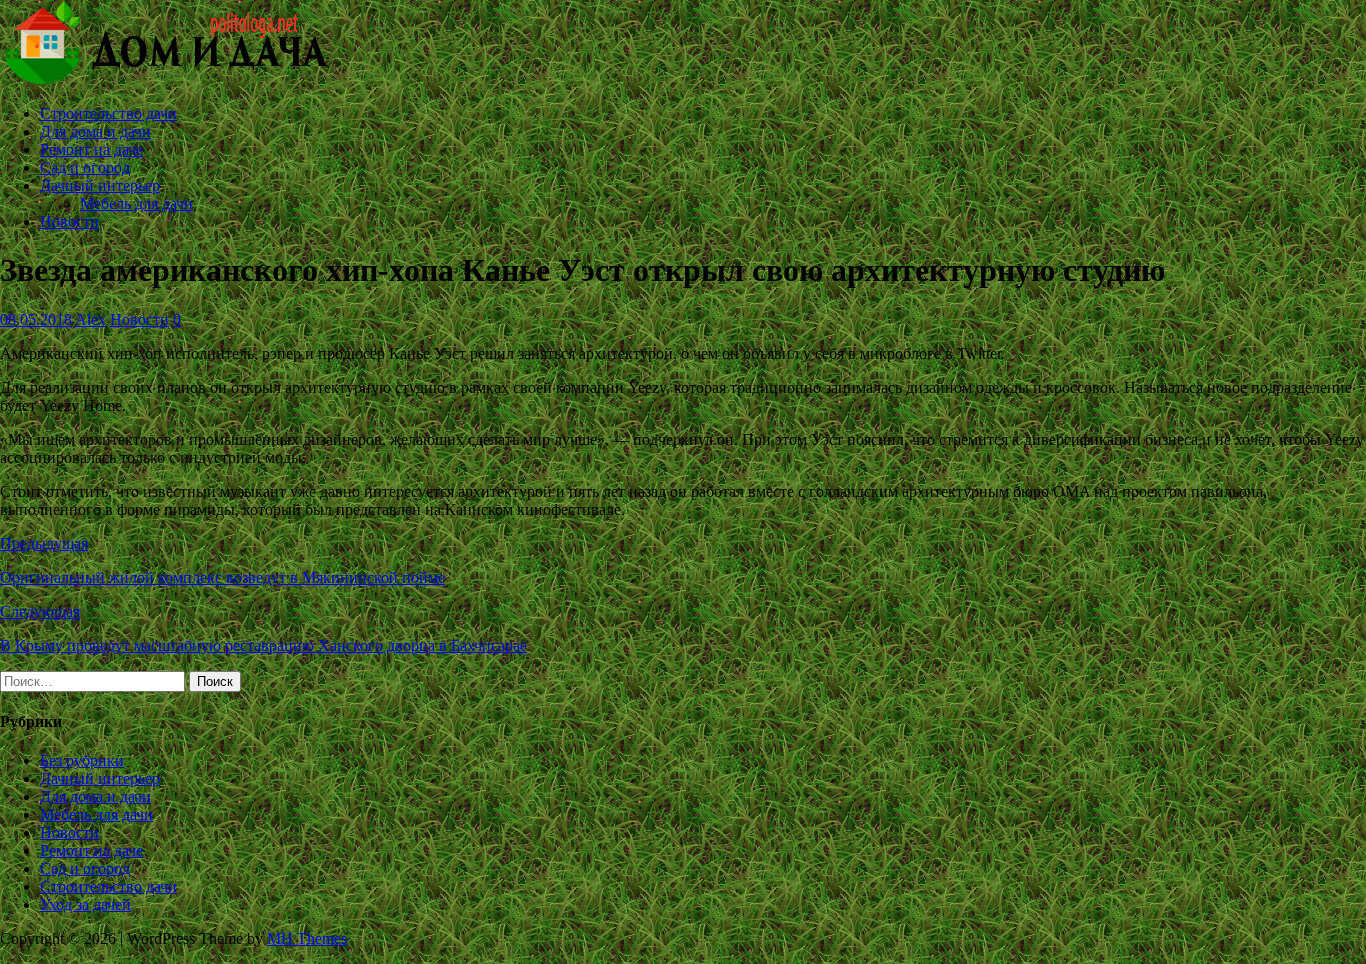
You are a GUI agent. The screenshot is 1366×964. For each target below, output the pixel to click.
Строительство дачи (108, 113)
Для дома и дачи (95, 131)
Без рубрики (82, 760)
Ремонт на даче (91, 149)
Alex (90, 319)
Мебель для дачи (136, 203)
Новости (69, 221)
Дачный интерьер (100, 185)
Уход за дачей (85, 904)
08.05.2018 (36, 319)
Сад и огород (85, 167)
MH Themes (307, 938)
